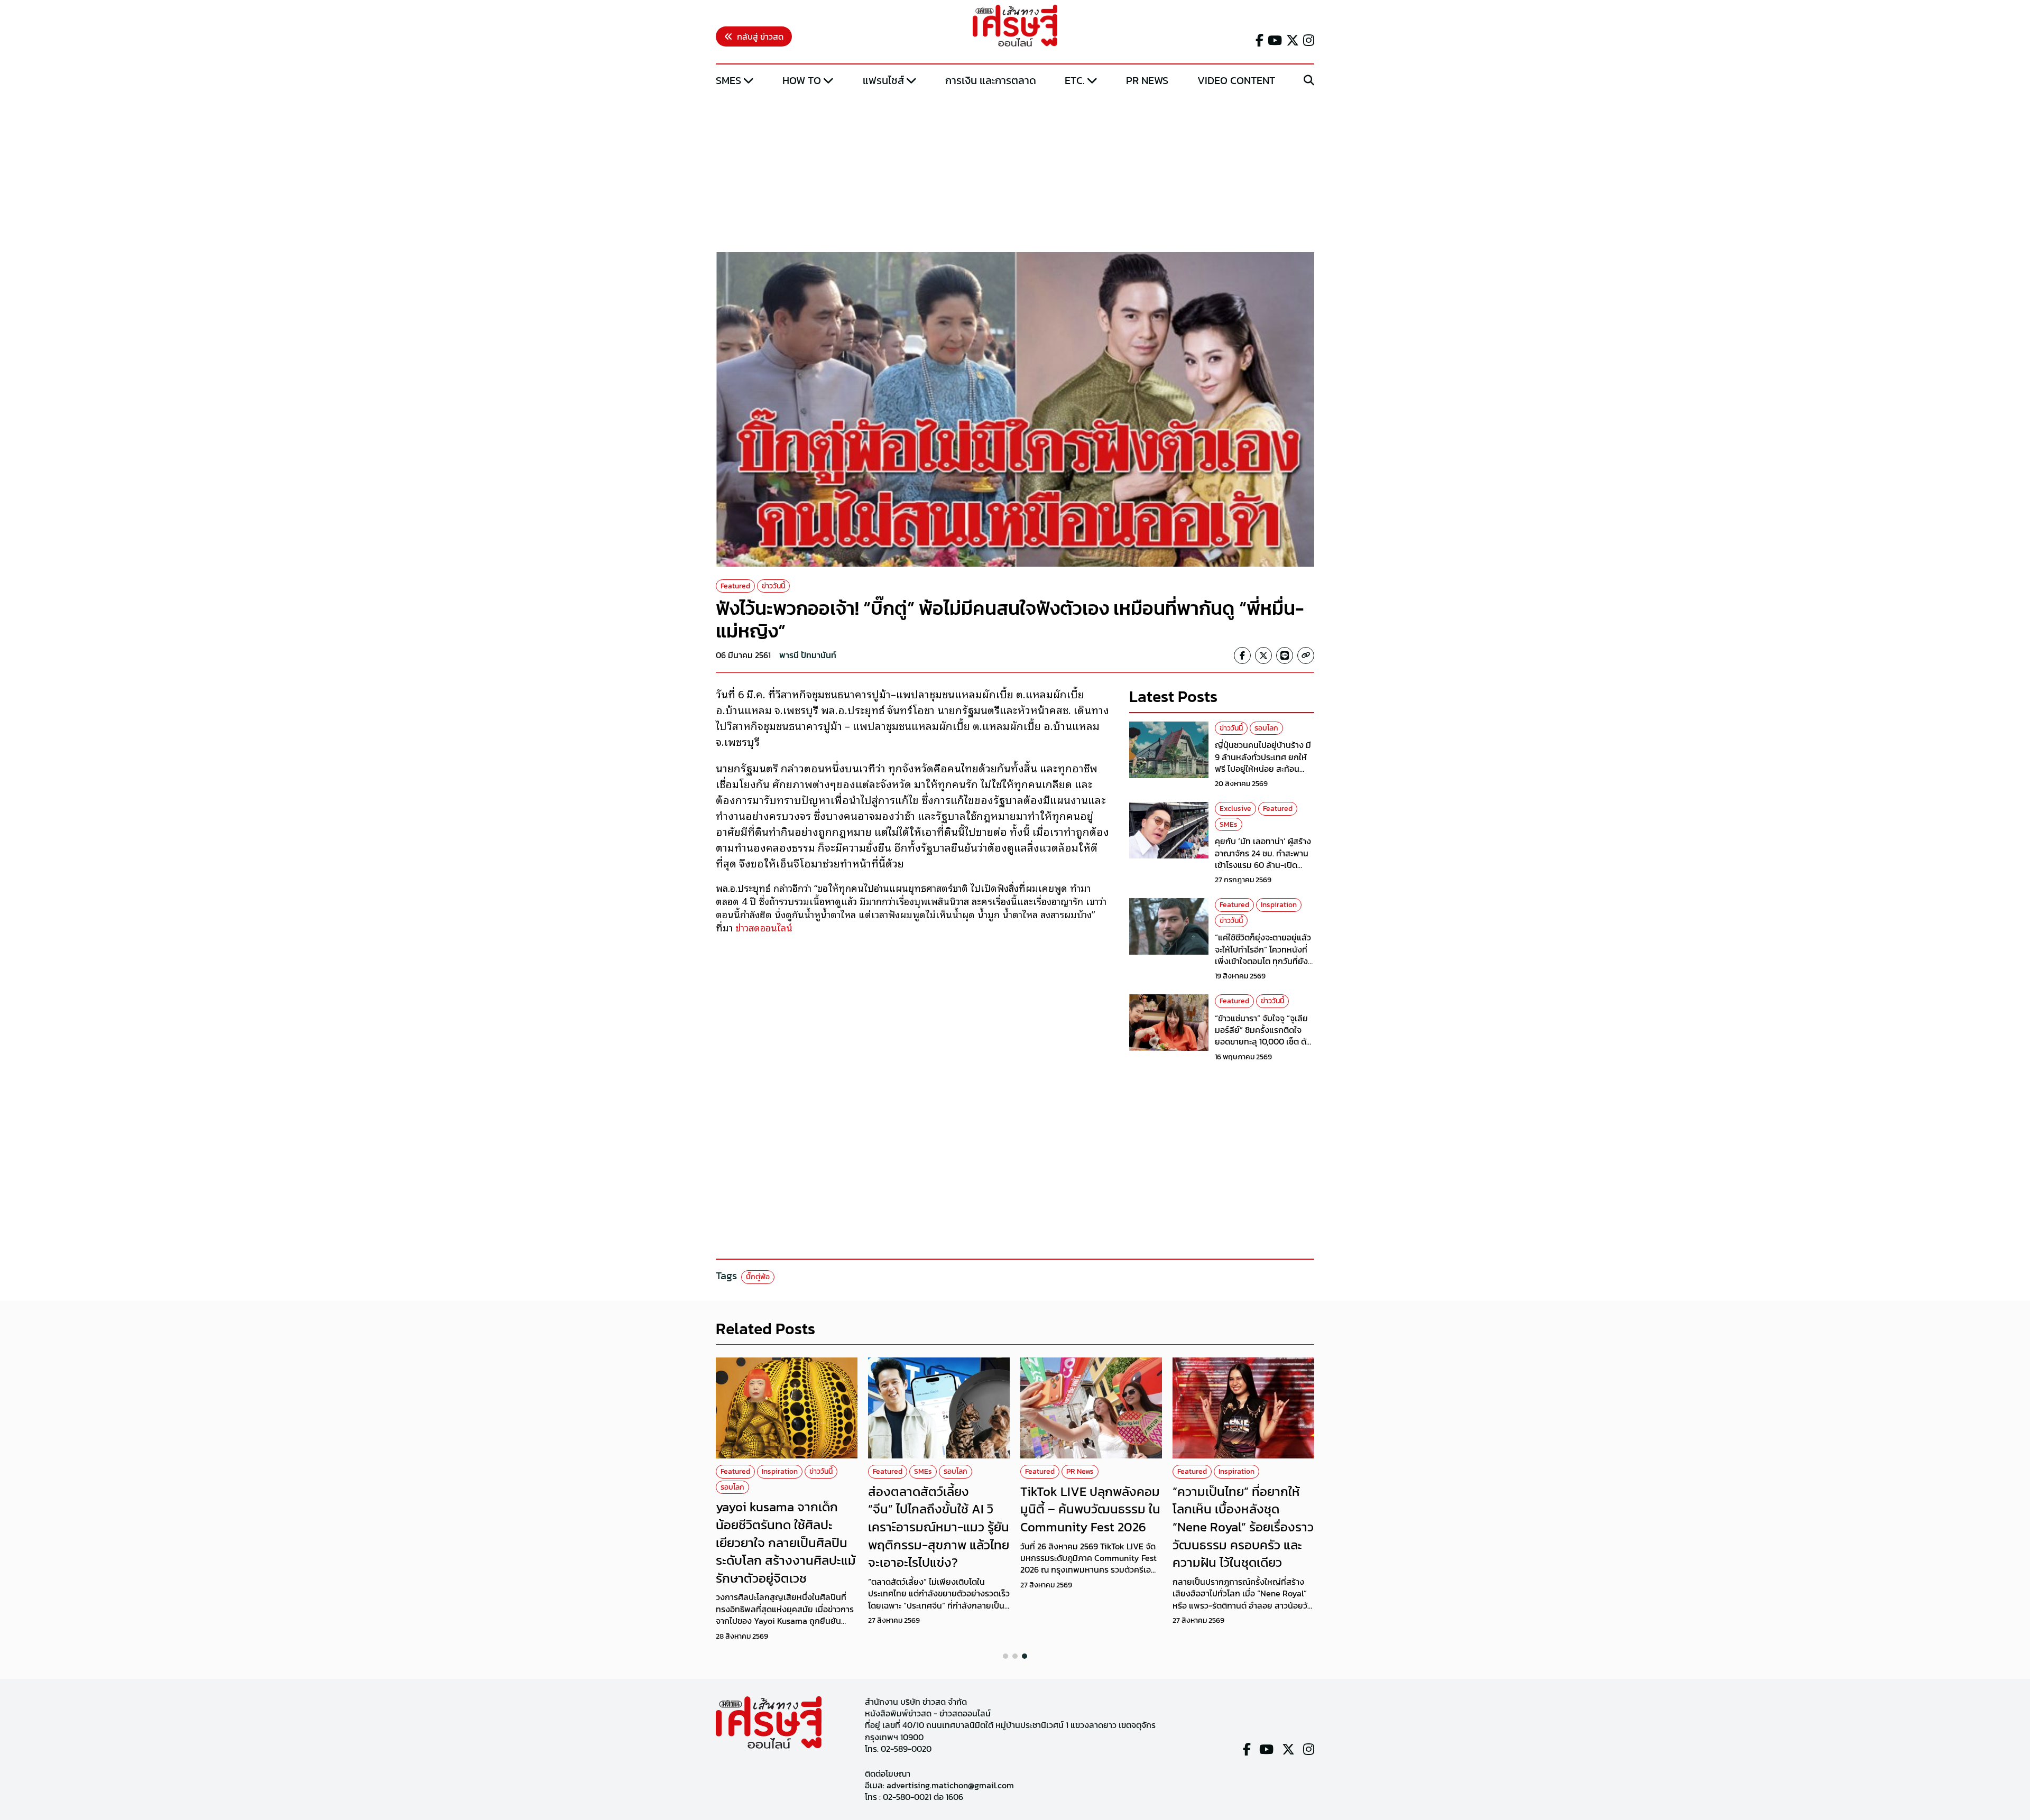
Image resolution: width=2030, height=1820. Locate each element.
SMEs (728, 80)
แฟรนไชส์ (883, 80)
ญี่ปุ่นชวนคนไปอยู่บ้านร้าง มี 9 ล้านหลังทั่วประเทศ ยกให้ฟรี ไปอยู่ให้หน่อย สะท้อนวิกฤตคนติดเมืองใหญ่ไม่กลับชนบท (1264, 769)
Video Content (1236, 80)
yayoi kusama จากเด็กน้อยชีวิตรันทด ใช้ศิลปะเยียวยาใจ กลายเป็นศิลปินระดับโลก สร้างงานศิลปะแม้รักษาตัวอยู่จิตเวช (786, 1542)
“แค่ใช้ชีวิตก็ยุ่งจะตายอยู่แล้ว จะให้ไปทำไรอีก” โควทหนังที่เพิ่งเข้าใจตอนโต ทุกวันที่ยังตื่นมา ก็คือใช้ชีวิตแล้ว (1263, 955)
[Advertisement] (1015, 171)
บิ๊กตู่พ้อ (758, 1277)
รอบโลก (1266, 728)
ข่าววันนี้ (773, 586)
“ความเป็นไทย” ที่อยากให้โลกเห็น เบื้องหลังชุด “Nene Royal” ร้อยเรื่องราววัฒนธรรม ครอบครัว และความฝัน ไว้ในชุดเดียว (1243, 1527)
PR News (1147, 80)
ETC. (1075, 80)
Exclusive (1235, 809)
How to (802, 80)
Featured (735, 586)
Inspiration (1279, 905)
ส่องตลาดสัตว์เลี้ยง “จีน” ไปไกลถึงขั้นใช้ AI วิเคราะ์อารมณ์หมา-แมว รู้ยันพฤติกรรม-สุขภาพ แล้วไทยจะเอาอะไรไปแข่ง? (939, 1527)
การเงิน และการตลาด (991, 80)
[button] (1005, 1656)
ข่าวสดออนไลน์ (765, 927)
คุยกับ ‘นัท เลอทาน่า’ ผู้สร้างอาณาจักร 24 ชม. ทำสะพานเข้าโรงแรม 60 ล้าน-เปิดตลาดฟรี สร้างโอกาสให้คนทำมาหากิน (1265, 865)
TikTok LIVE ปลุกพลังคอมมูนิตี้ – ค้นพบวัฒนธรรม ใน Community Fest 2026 (1090, 1509)
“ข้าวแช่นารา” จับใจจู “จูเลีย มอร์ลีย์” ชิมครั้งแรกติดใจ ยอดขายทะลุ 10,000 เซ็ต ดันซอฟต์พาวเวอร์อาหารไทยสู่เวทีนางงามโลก (1263, 1042)
